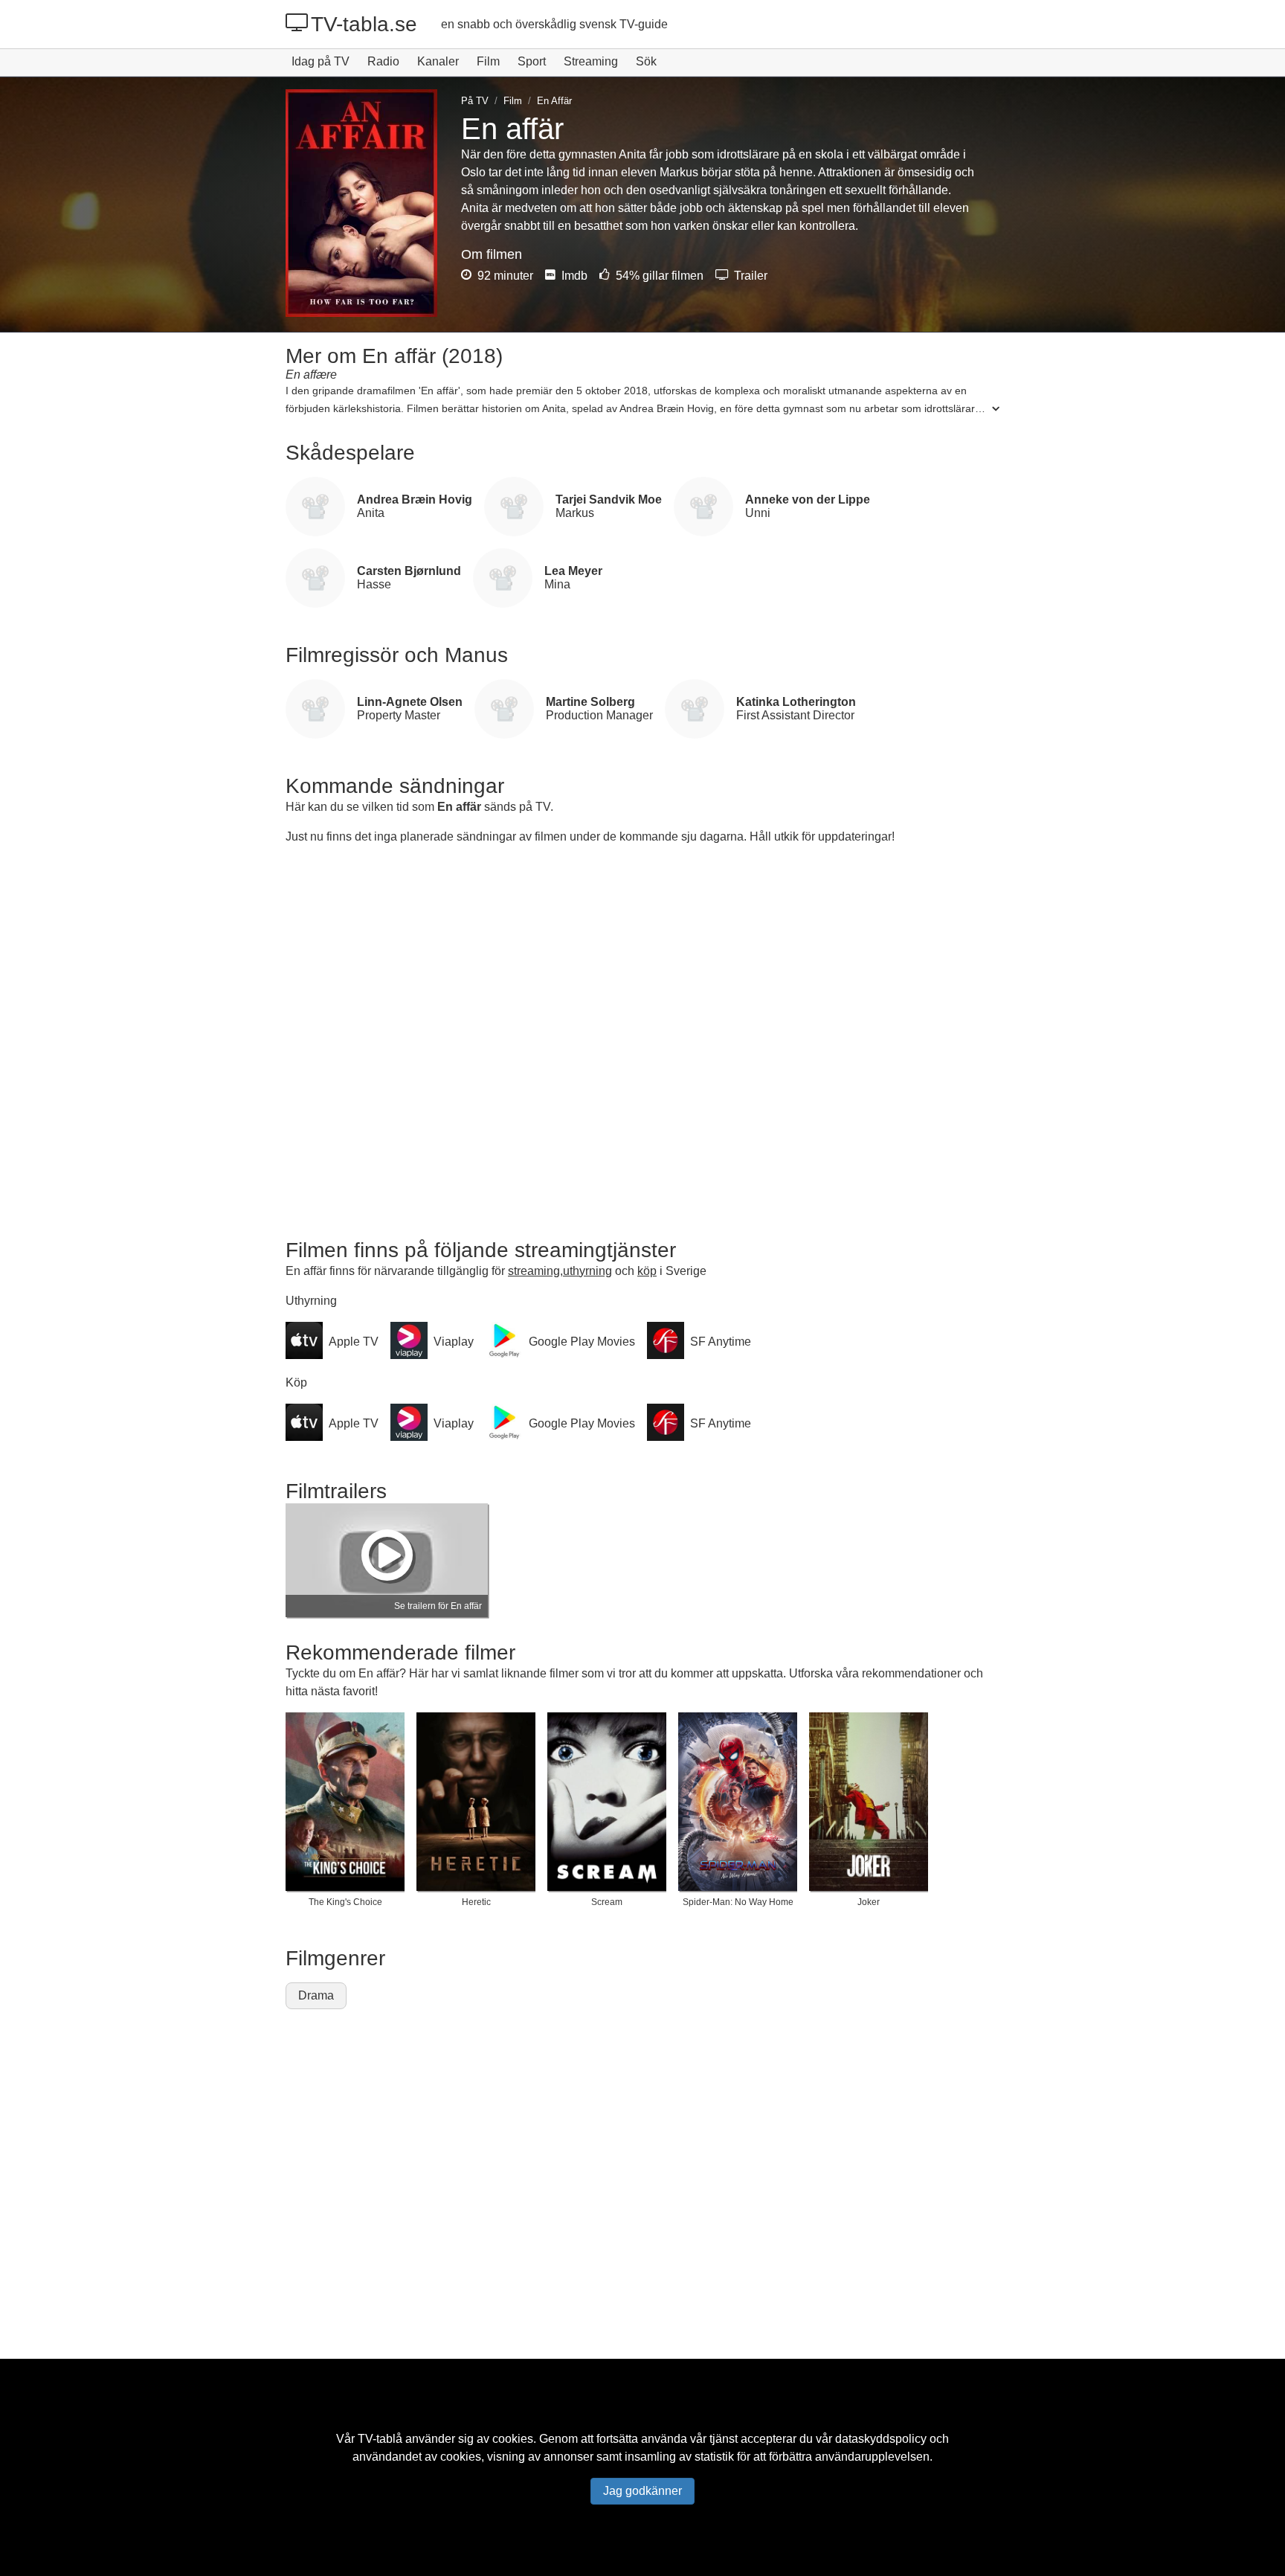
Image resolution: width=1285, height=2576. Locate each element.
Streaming (591, 61)
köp (647, 1271)
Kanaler (438, 61)
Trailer (749, 276)
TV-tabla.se (364, 24)
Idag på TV (321, 61)
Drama (316, 1995)
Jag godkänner (642, 2491)
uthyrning (587, 1271)
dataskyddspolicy (881, 2439)
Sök (646, 61)
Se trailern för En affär (438, 1606)
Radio (383, 61)
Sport (532, 61)
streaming (534, 1271)
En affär (459, 807)
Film (488, 61)
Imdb (573, 276)
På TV (475, 101)
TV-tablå (380, 2439)
